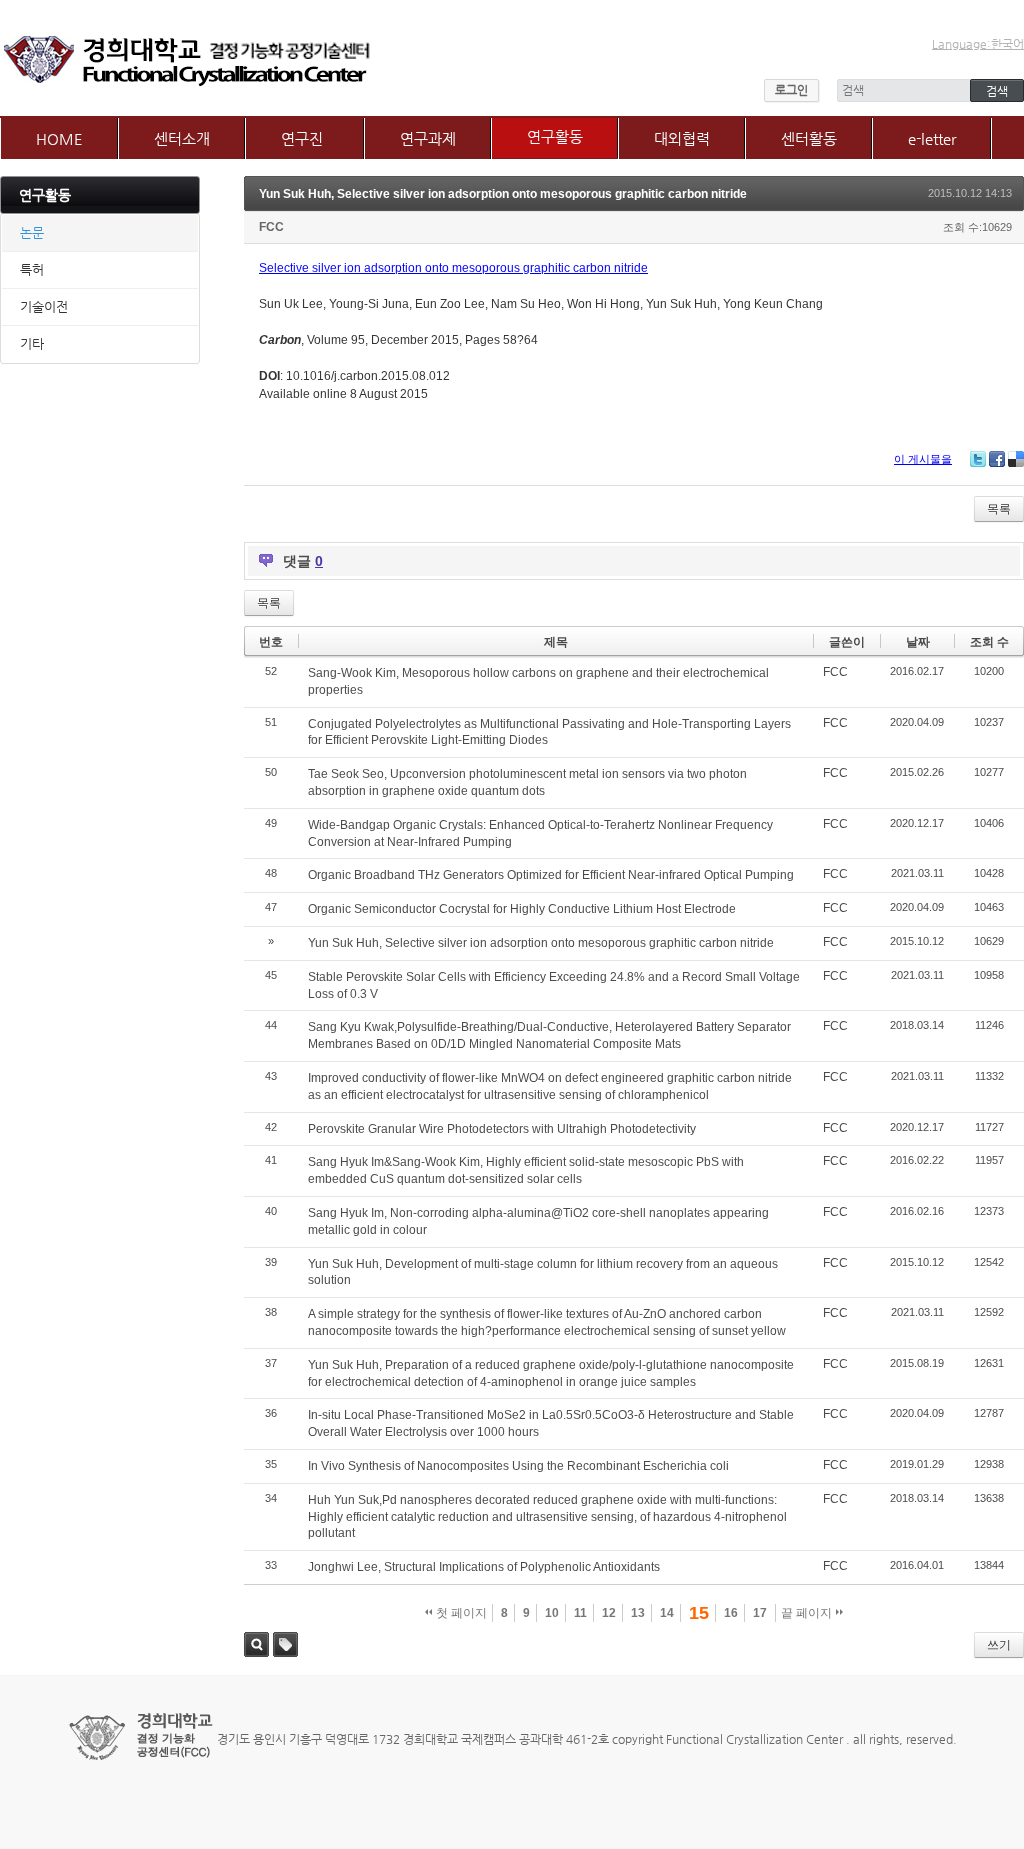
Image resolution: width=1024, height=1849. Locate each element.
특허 (32, 269)
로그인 (791, 90)
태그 (285, 1644)
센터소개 (182, 138)
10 (552, 1613)
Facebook (997, 459)
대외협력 (682, 138)
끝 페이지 (808, 1613)
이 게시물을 (923, 459)
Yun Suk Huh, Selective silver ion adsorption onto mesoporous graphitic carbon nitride (503, 194)
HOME (59, 138)
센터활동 (809, 138)
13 (638, 1613)
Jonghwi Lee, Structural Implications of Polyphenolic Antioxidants (484, 1567)
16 (731, 1613)
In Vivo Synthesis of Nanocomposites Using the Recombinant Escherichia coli (518, 1466)
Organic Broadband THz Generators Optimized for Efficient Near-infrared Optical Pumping (551, 875)
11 (580, 1613)
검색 (256, 1644)
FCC (271, 227)
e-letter (932, 138)
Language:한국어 (978, 44)
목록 (999, 509)
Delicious (1016, 459)
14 (667, 1613)
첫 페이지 (460, 1613)
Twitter (978, 459)
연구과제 (428, 138)
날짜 (918, 642)
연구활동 (555, 136)
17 (760, 1613)
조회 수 (989, 642)
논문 (32, 232)
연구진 (302, 138)
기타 (32, 343)
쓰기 (999, 1645)
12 (609, 1613)
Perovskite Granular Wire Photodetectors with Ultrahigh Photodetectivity (502, 1129)
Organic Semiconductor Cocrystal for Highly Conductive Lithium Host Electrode (522, 909)
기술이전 (44, 306)
